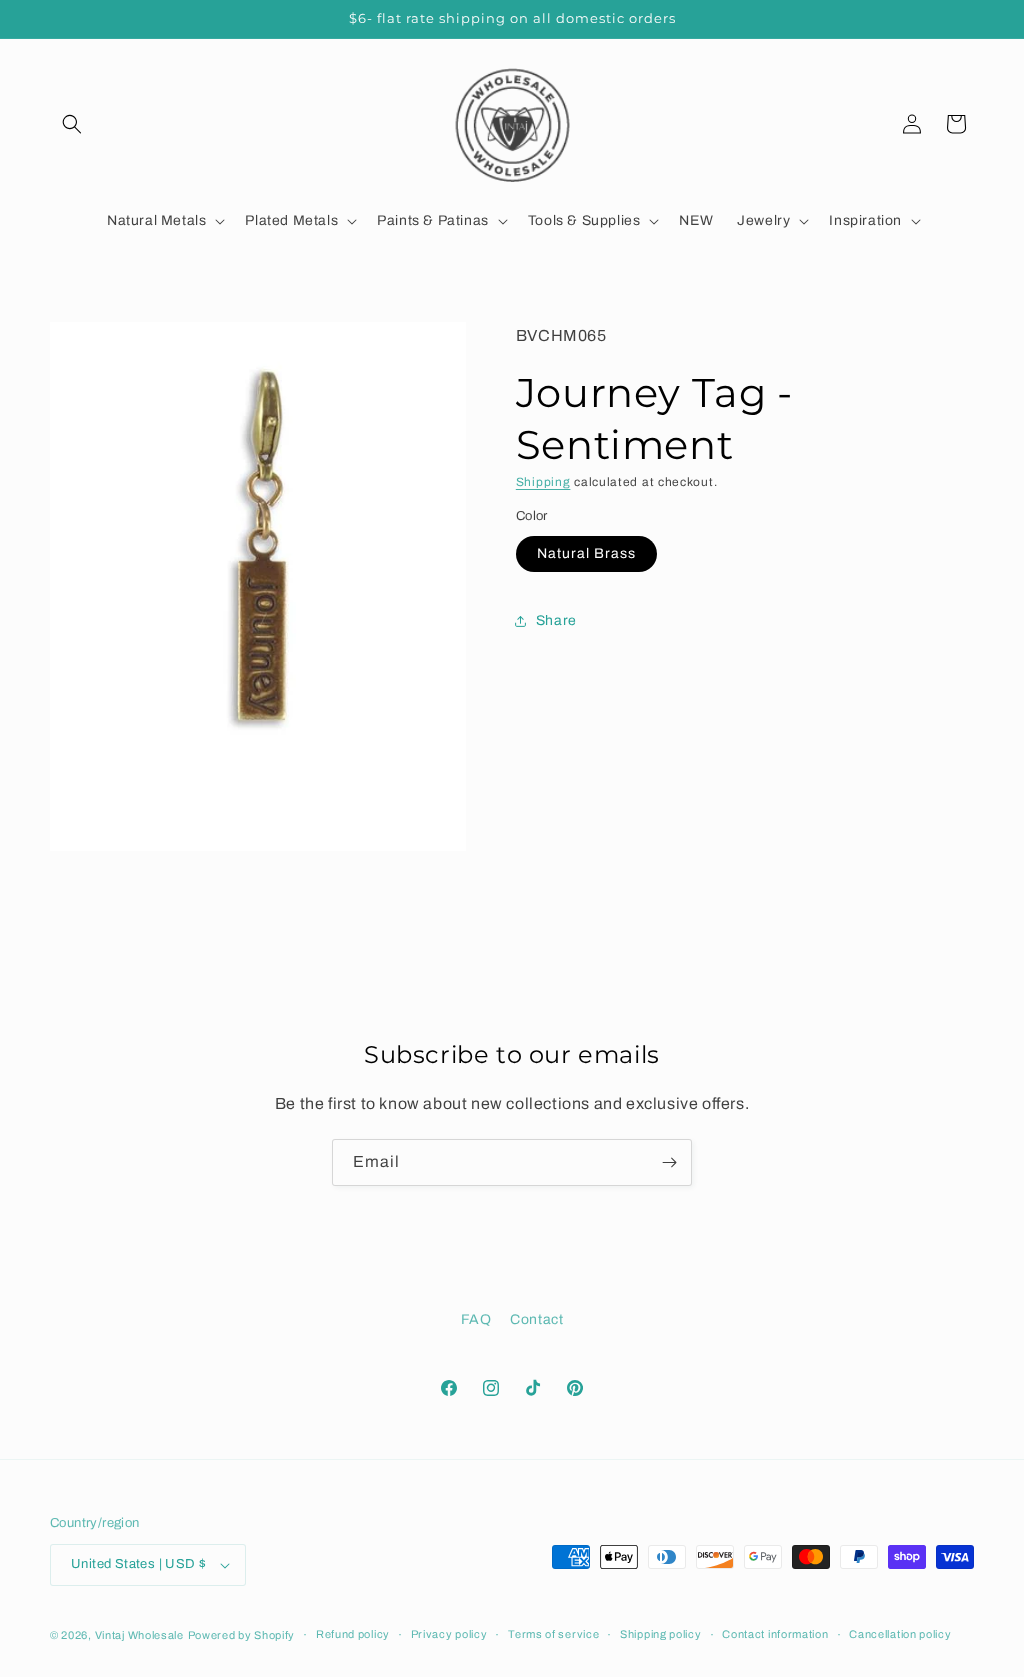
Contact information (775, 1634)
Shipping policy (661, 1634)
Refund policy (353, 1634)
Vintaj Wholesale (139, 1635)
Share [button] (556, 620)
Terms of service (553, 1634)
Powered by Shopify (242, 1635)
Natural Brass (586, 553)
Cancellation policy (900, 1634)
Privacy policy (449, 1634)
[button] (72, 124)
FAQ (476, 1319)
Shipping (543, 482)
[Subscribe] (669, 1162)
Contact (536, 1319)
